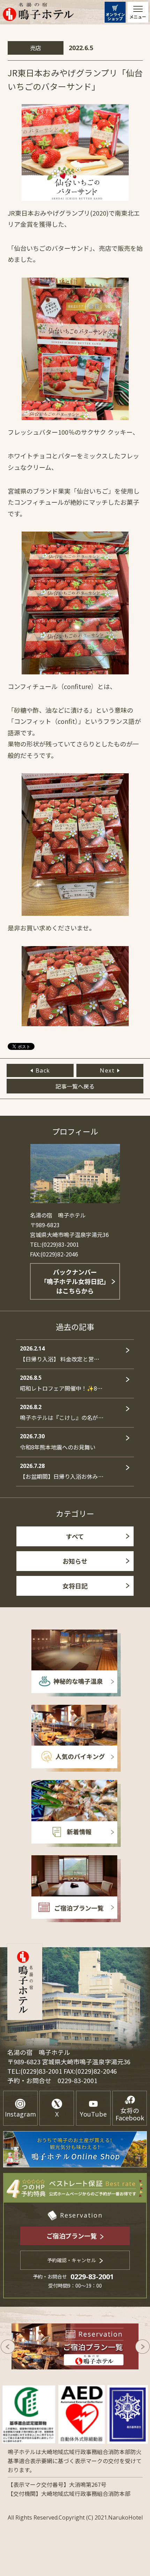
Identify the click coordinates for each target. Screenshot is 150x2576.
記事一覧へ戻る (75, 1086)
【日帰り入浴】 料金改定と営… (60, 1354)
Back (43, 1070)
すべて (75, 1536)
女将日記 (75, 1586)
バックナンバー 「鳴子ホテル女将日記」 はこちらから (75, 1281)
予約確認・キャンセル (72, 2260)
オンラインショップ (115, 16)
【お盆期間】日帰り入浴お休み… (62, 1471)
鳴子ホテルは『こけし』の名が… (62, 1412)
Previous (8, 2347)
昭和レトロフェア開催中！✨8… (61, 1383)
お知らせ (75, 1561)
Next (107, 1070)
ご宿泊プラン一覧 (72, 2236)
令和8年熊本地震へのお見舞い (58, 1442)
